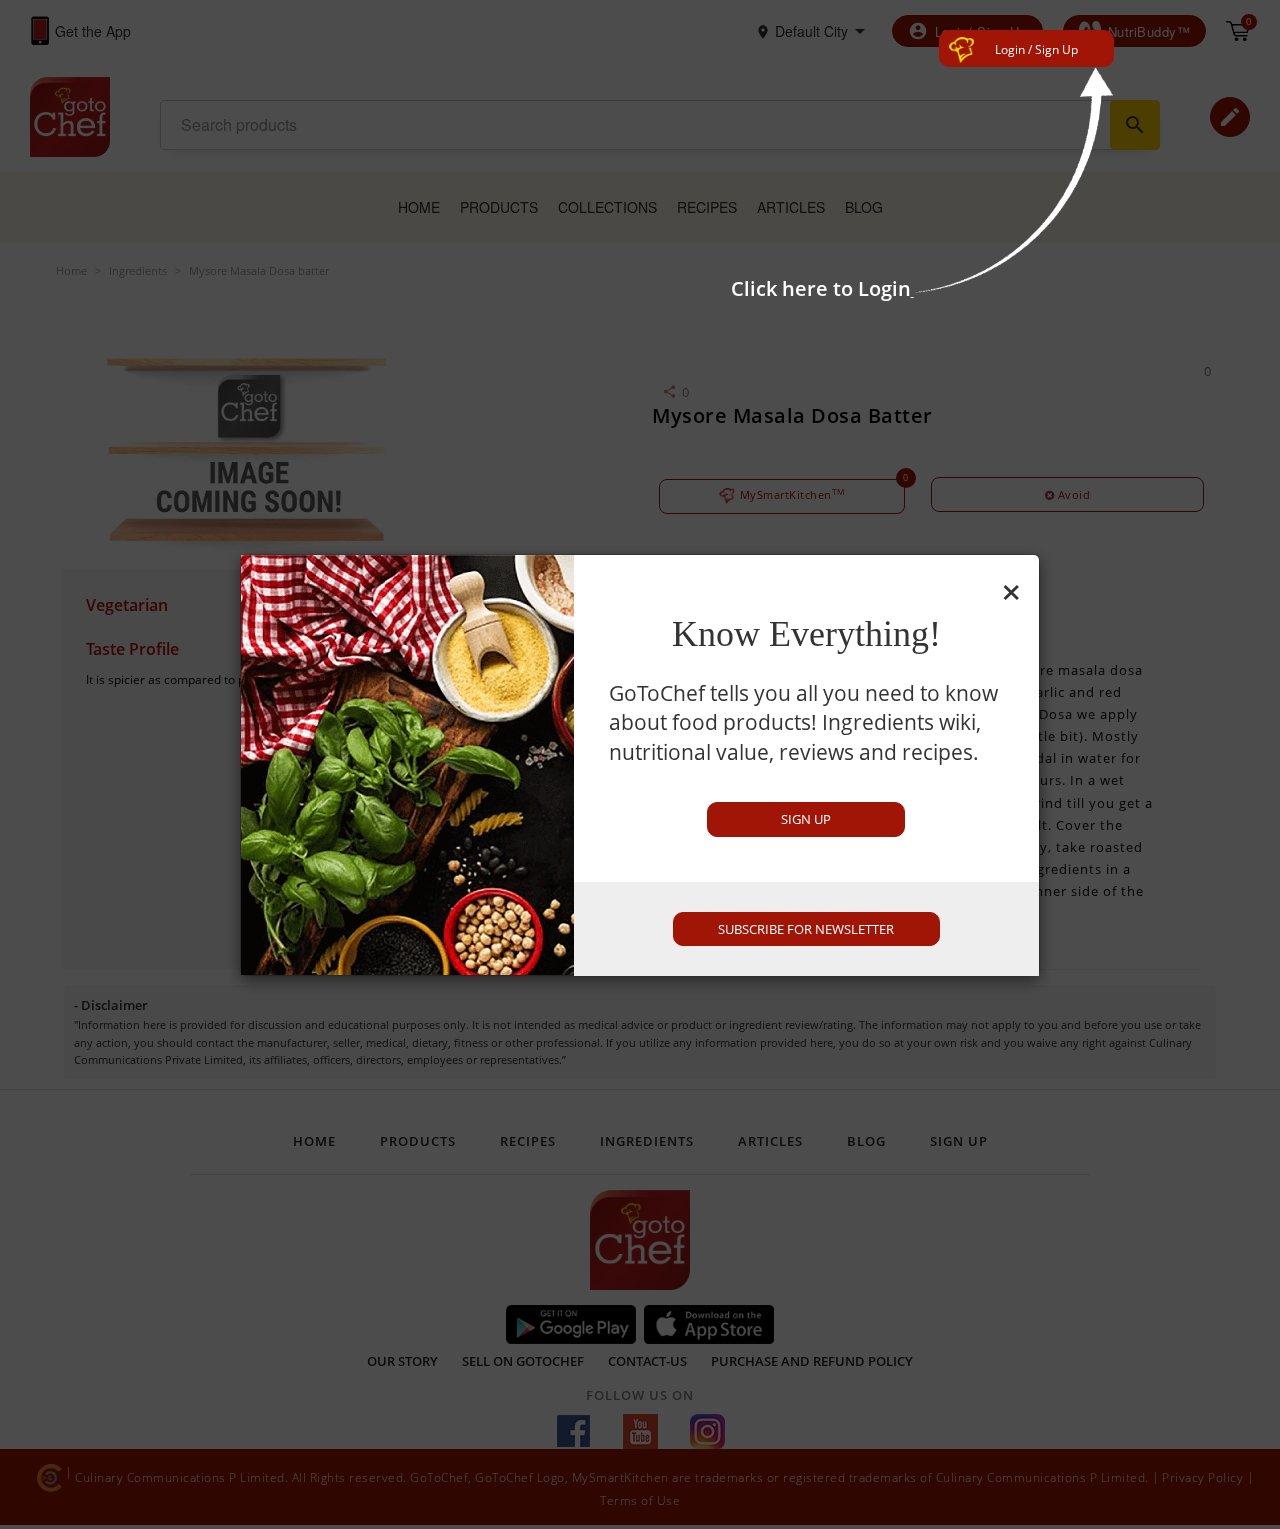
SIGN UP (806, 819)
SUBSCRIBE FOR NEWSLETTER (806, 929)
